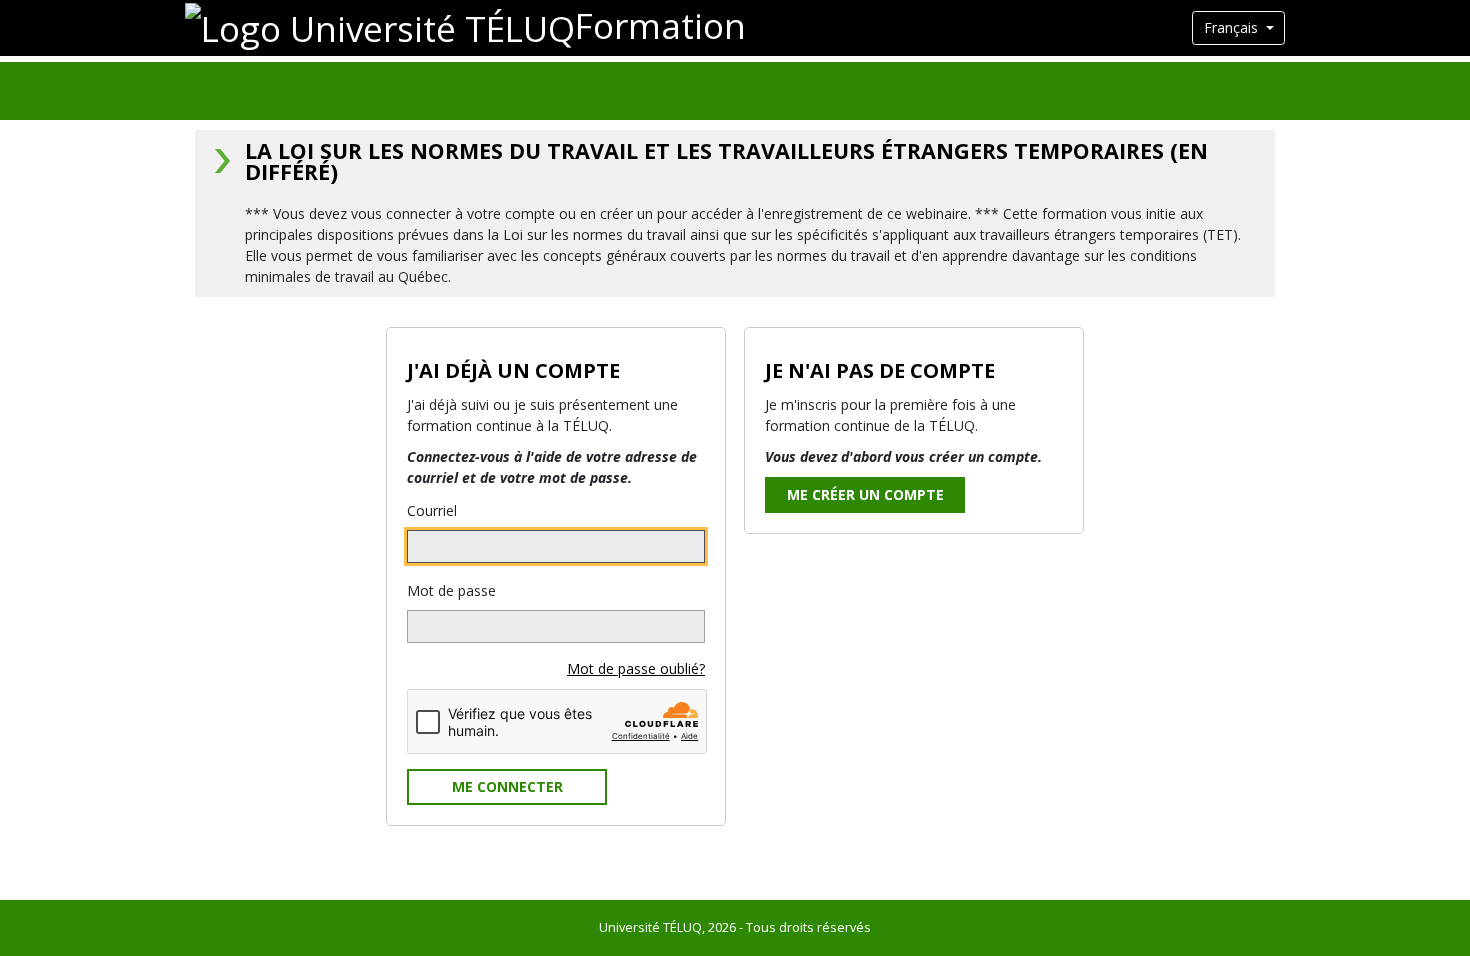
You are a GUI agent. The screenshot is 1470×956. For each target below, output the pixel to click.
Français (1233, 27)
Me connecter (507, 786)
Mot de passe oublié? (636, 668)
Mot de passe (451, 590)
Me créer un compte (865, 494)
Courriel (432, 510)
